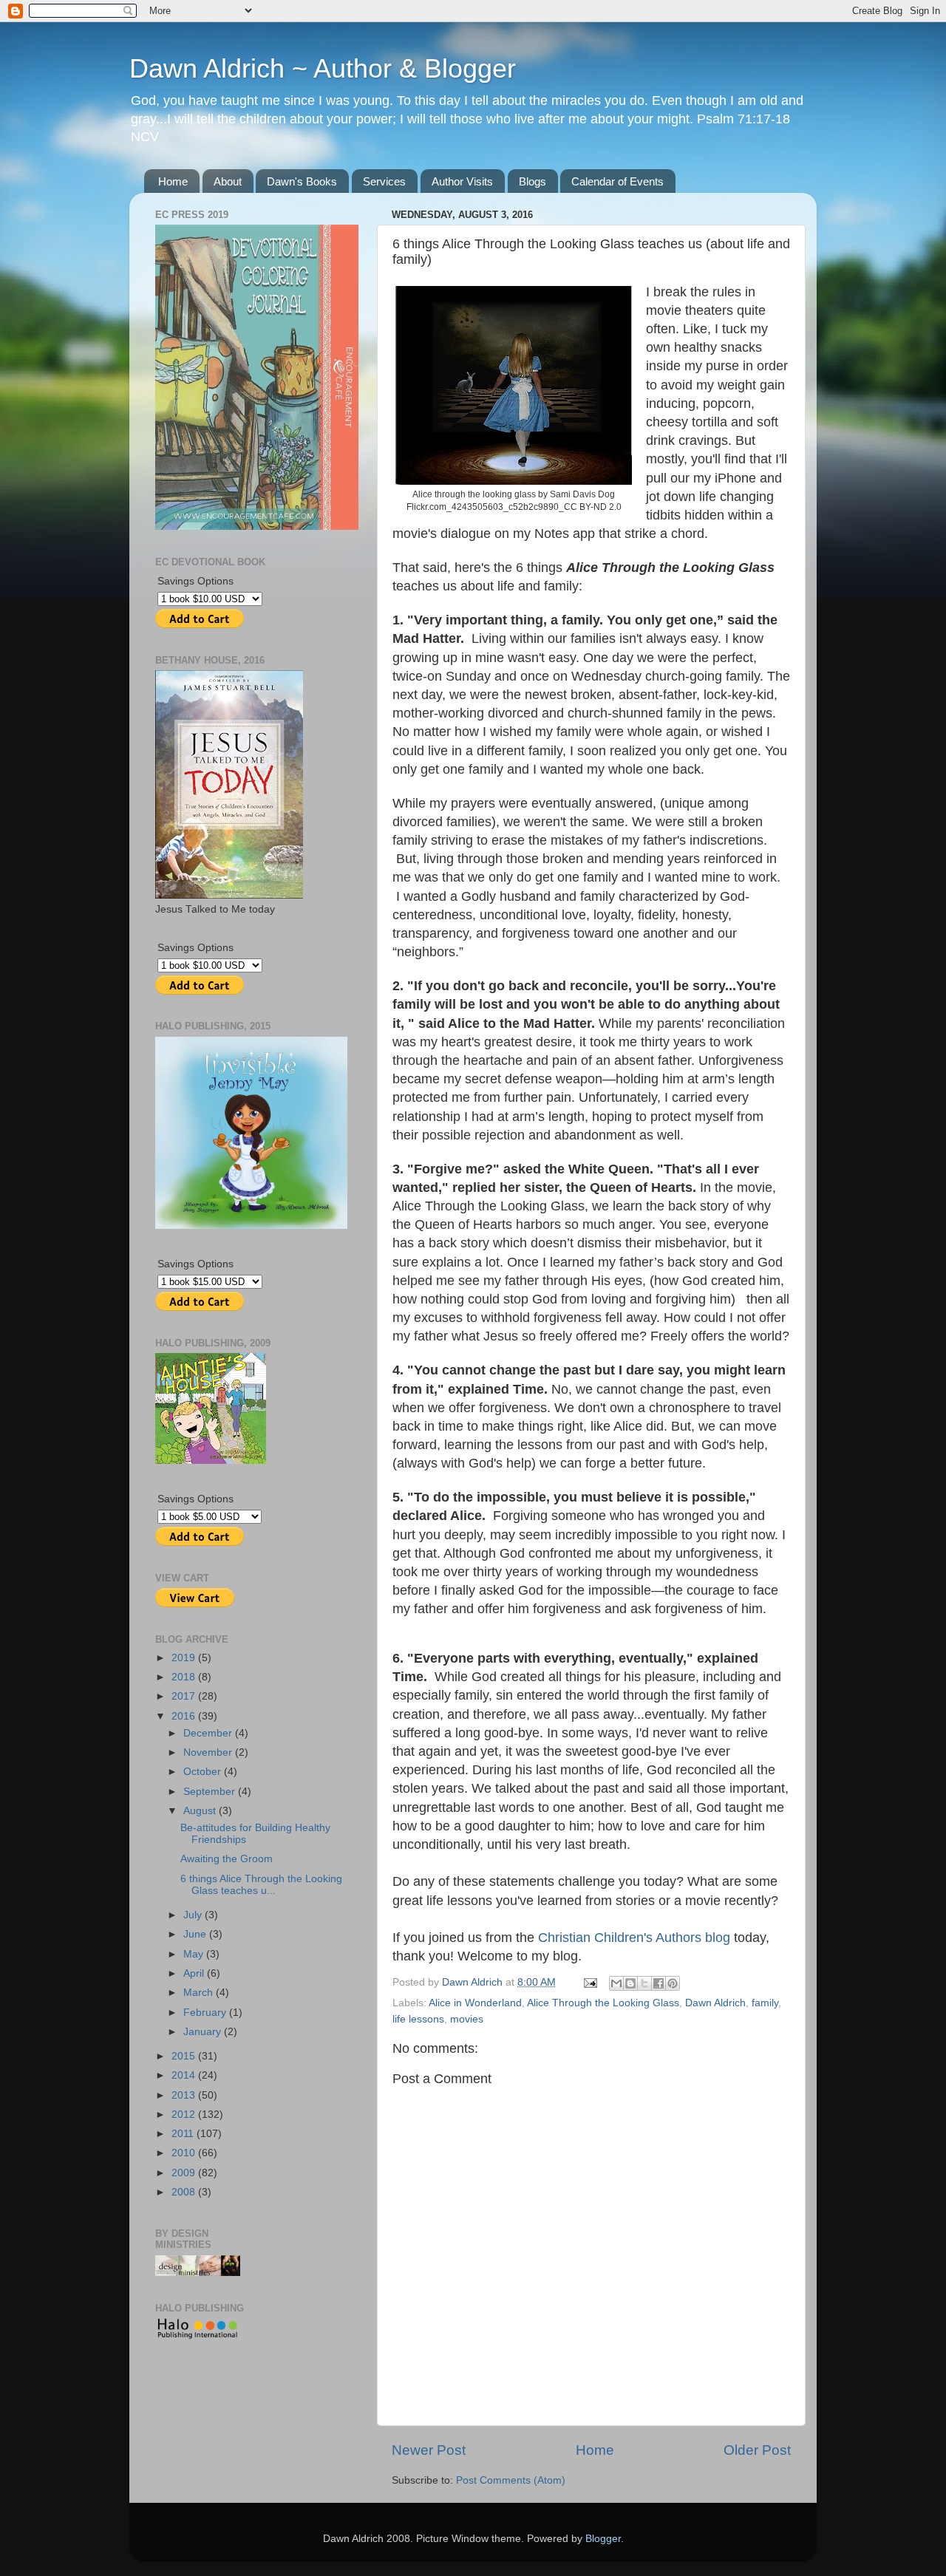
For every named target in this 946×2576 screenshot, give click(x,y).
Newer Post (429, 2450)
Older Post (757, 2450)
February (206, 2013)
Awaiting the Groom (227, 1859)
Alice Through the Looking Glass (603, 2003)
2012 (185, 2115)
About (228, 181)
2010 (185, 2153)
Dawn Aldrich (715, 2003)
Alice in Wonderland (475, 2003)
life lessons (418, 2019)
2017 (185, 1696)
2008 (185, 2192)
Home (173, 181)
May (195, 1954)
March (200, 1993)
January (204, 2032)
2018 (185, 1677)
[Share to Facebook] (659, 1983)
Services (384, 181)
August (201, 1811)
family (765, 2003)
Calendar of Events (617, 181)
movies (467, 2019)
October (204, 1772)
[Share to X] (644, 1983)
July (194, 1915)
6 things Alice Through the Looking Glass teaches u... (261, 1885)
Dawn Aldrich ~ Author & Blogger (323, 68)
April (195, 1973)
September (211, 1792)
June (196, 1934)
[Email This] (616, 1983)
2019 (185, 1658)
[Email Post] (589, 1982)
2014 (185, 2075)
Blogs (532, 181)
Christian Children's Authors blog (634, 1938)
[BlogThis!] (630, 1983)
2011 (184, 2134)
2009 (185, 2173)
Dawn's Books (302, 181)
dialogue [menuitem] (466, 534)
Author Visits (462, 181)
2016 (185, 1716)
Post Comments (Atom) (511, 2480)
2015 (185, 2056)
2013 (185, 2095)
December (209, 1733)
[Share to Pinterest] (673, 1983)
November (209, 1752)
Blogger (603, 2539)
